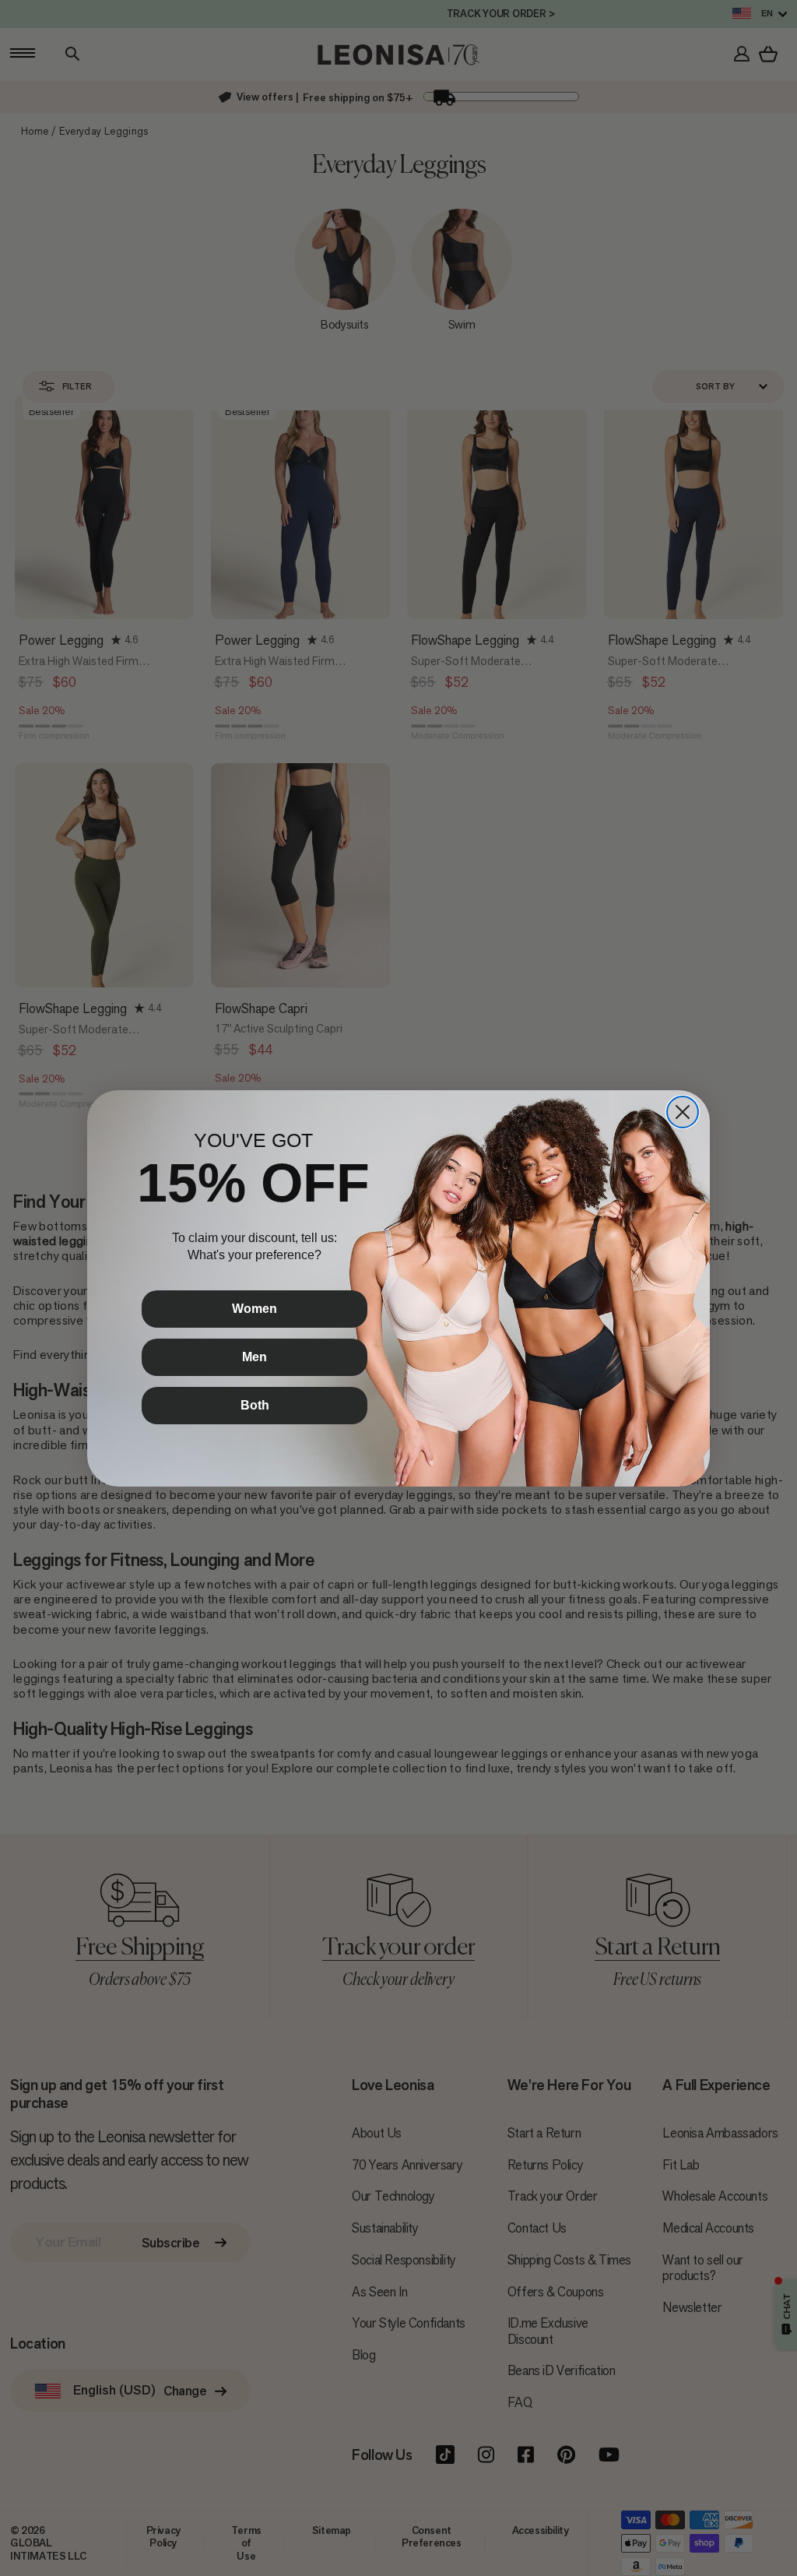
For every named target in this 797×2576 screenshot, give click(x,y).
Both (255, 1405)
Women (255, 1309)
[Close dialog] (683, 1112)
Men (255, 1357)
